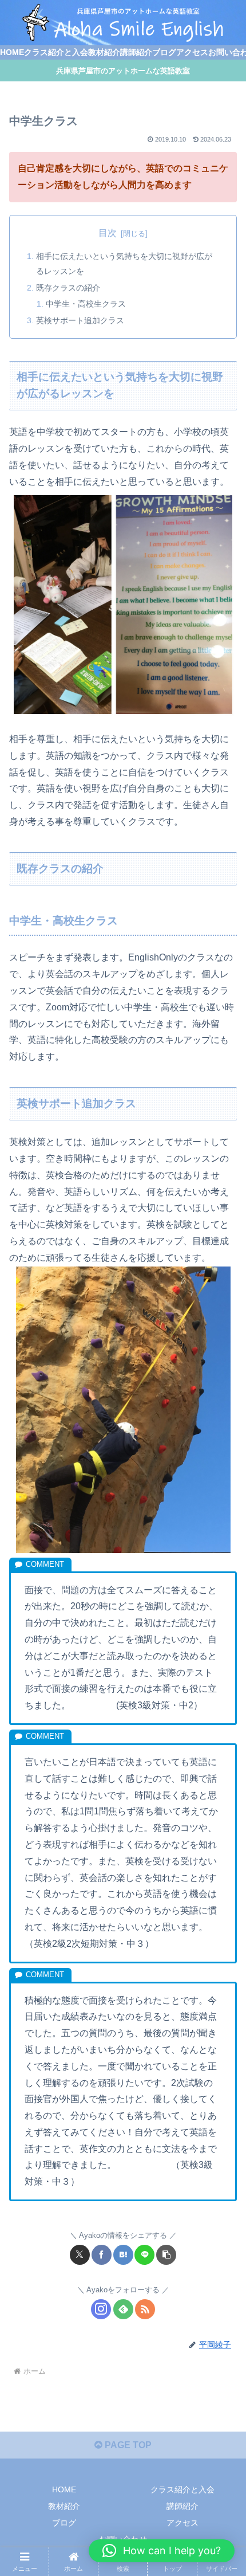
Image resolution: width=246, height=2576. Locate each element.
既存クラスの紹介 (68, 288)
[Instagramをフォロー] (101, 2309)
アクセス (182, 2523)
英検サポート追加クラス (80, 320)
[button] (166, 2255)
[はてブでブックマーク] (123, 2255)
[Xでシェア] (80, 2255)
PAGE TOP (127, 2445)
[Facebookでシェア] (102, 2255)
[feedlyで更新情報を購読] (123, 2309)
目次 (108, 233)
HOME (64, 2489)
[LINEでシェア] (144, 2255)
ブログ (64, 2523)
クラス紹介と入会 (182, 2489)
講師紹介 (182, 2506)
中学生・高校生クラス (86, 304)
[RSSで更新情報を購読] (145, 2309)
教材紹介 (64, 2506)
